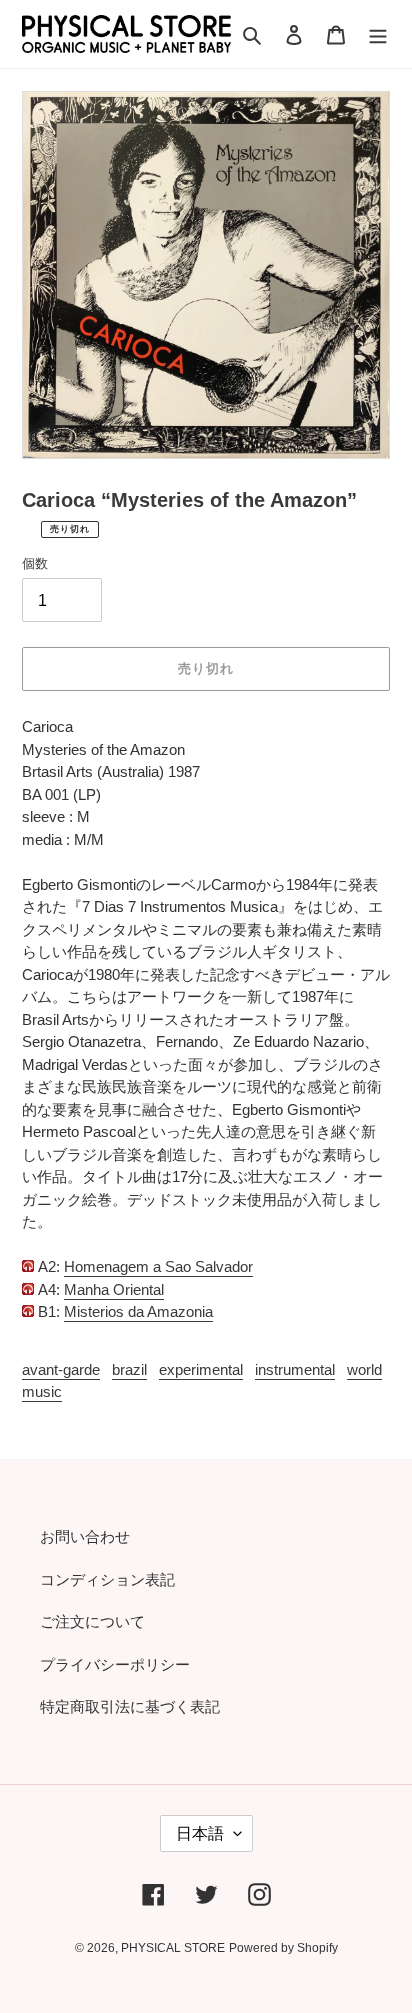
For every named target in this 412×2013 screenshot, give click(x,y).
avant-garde (61, 1369)
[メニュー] (378, 34)
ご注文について (92, 1621)
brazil (129, 1369)
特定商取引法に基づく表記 (130, 1706)
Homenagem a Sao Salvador (158, 1266)
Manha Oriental (114, 1289)
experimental (201, 1369)
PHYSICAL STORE (173, 1948)
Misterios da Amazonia (138, 1311)
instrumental (295, 1369)
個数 (35, 563)
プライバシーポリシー (115, 1664)
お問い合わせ (85, 1536)
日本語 (200, 1833)
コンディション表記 (107, 1579)
